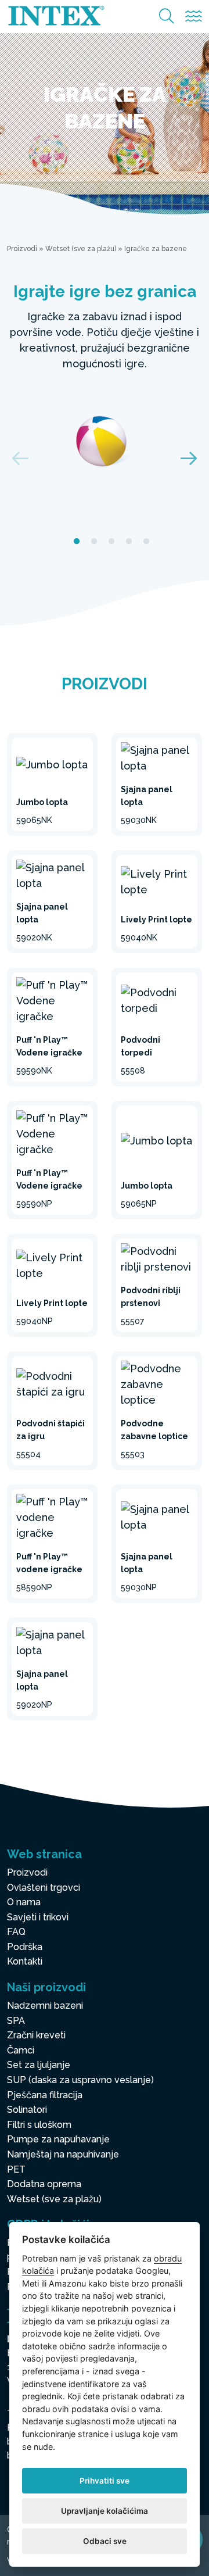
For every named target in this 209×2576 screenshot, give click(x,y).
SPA (16, 2021)
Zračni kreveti (36, 2035)
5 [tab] (146, 542)
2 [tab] (94, 542)
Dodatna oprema (44, 2184)
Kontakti (25, 1961)
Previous (20, 458)
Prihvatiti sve (105, 2481)
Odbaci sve (105, 2541)
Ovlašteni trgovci (44, 1888)
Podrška (25, 1947)
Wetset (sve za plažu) (81, 249)
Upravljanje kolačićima (105, 2511)
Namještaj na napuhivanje (63, 2154)
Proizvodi (22, 249)
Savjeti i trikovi (38, 1917)
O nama (24, 1902)
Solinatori (27, 2110)
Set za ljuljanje (39, 2065)
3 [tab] (111, 542)
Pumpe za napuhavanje (58, 2139)
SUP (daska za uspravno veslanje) (80, 2080)
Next (189, 458)
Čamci (21, 2050)
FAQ (16, 1932)
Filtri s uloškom (39, 2125)
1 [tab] (77, 542)
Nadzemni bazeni (45, 2006)
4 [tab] (129, 542)
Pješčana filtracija (45, 2095)
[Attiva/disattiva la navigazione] (194, 17)
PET (16, 2169)
